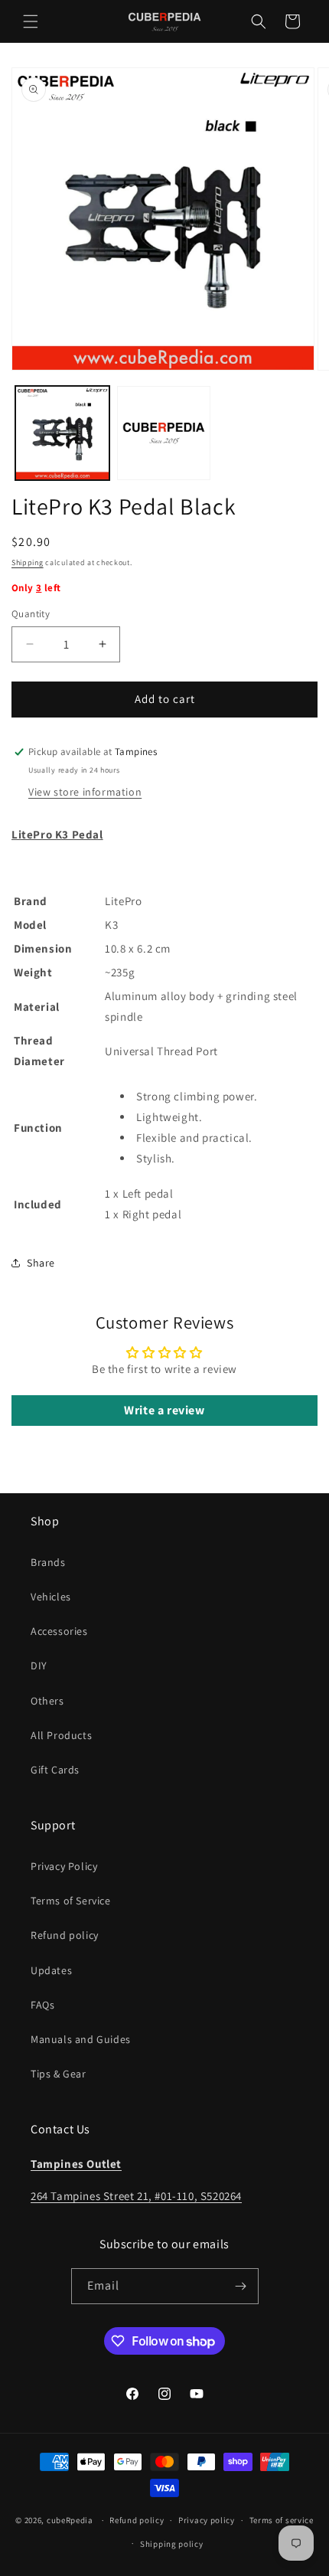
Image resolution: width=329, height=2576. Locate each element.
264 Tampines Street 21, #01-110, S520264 (136, 2196)
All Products (61, 1735)
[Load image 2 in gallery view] (164, 433)
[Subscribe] (241, 2286)
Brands (48, 1562)
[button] (31, 21)
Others (47, 1701)
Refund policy (65, 1935)
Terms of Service (71, 1901)
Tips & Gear (59, 2074)
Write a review (164, 1410)
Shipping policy (172, 2544)
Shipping (28, 562)
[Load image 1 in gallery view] (62, 433)
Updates (51, 1970)
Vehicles (51, 1597)
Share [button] (41, 1263)
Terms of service (282, 2520)
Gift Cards (55, 1770)
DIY (39, 1666)
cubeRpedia (70, 2520)
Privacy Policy (64, 1866)
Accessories (59, 1631)
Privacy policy (207, 2520)
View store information (85, 792)
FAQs (42, 2005)
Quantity (31, 614)
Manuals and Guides (81, 2039)
